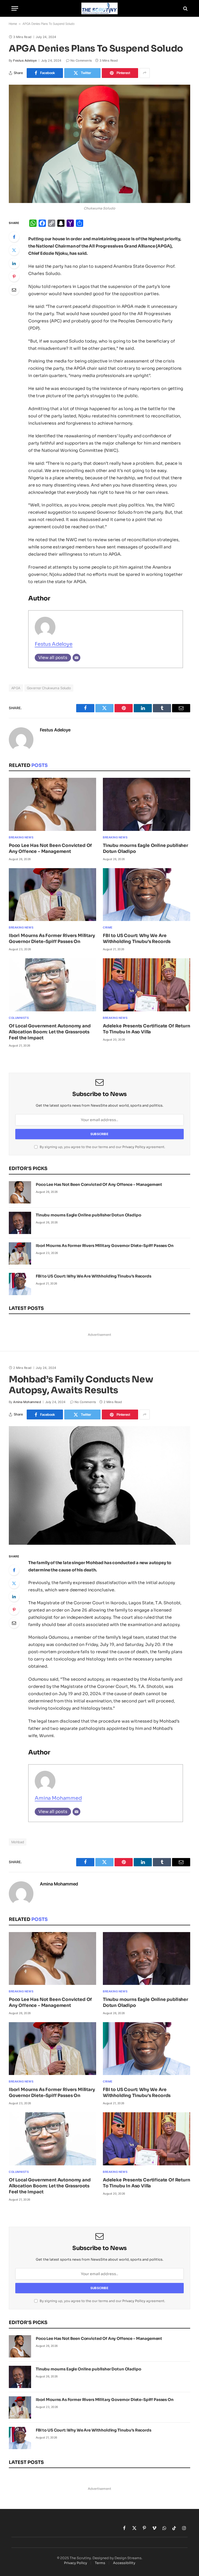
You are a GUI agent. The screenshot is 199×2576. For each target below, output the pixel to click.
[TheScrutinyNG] (99, 8)
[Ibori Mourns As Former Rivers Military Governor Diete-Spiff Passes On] (52, 895)
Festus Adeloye (25, 60)
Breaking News (21, 837)
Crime (108, 927)
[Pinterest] (14, 277)
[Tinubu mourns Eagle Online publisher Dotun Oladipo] (147, 804)
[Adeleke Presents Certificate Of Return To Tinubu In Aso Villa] (147, 985)
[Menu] (15, 8)
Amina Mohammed (27, 1402)
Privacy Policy (134, 1147)
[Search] (185, 8)
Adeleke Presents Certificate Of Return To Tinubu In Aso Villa (147, 1029)
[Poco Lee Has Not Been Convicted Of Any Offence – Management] (52, 804)
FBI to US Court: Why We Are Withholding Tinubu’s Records (137, 939)
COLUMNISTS (19, 1018)
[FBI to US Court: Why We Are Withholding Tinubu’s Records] (147, 895)
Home (13, 24)
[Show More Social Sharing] (145, 73)
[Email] (14, 290)
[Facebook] (14, 237)
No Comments (81, 60)
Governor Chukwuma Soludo (49, 688)
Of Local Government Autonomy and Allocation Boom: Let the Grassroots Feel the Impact (50, 1032)
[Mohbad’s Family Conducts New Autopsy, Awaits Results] (99, 1485)
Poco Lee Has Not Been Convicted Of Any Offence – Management (50, 848)
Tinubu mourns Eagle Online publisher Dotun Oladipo (145, 848)
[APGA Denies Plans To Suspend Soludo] (99, 144)
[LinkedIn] (14, 263)
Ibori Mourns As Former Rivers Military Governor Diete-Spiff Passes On (52, 939)
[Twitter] (14, 250)
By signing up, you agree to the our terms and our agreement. (102, 1147)
